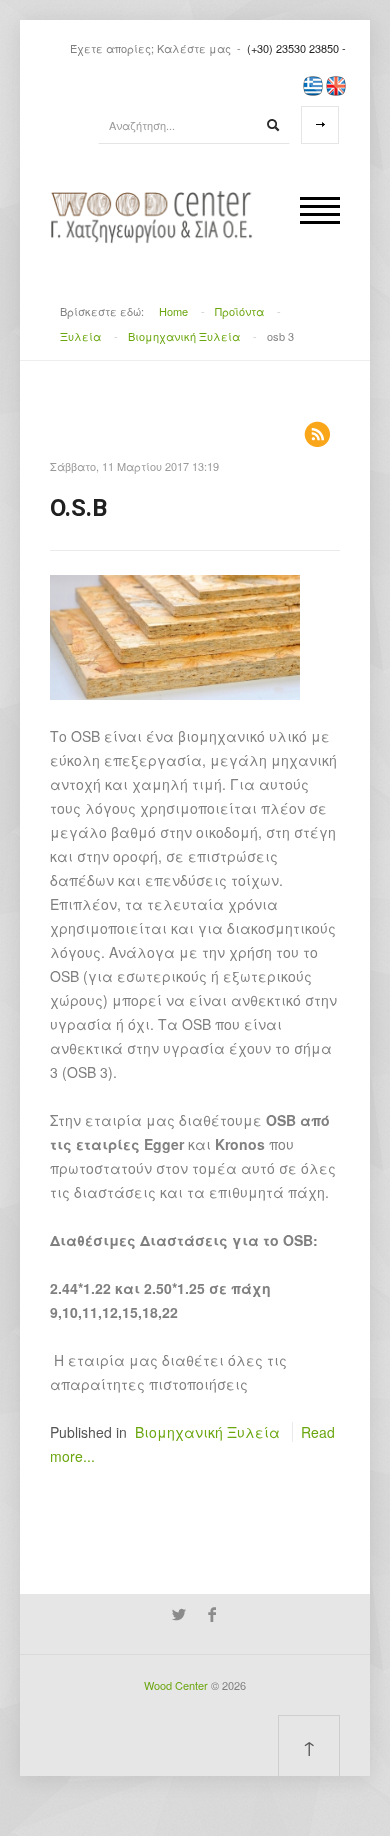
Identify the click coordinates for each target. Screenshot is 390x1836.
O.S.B (78, 508)
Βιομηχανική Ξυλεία (184, 336)
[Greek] (313, 84)
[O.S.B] (175, 635)
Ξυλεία (80, 336)
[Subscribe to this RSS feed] (317, 434)
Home (173, 311)
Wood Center (176, 1685)
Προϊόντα (239, 311)
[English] (336, 84)
